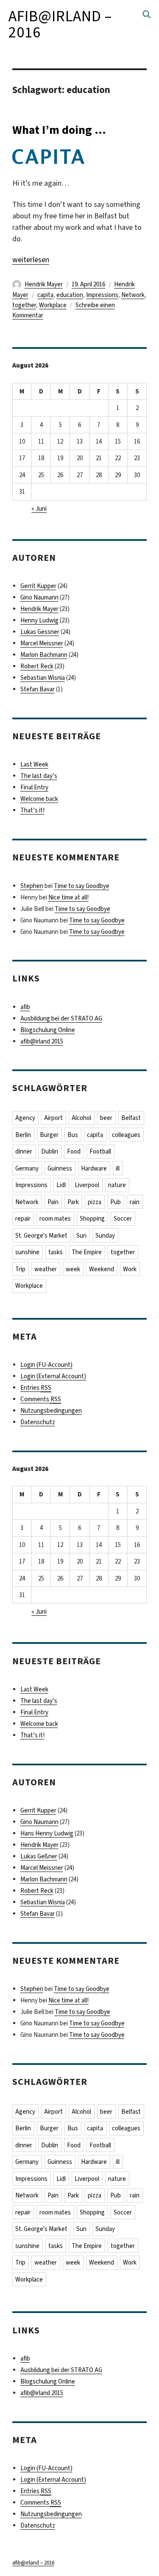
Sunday (105, 1236)
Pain (53, 1202)
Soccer (123, 1219)
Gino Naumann (39, 597)
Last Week (34, 764)
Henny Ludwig (39, 620)
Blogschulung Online (48, 1030)
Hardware (94, 1168)
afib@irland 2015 (42, 1041)
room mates (55, 1219)
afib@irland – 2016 (60, 24)
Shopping (92, 1219)
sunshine (27, 1252)
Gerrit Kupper (38, 586)
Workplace (53, 305)
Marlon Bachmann (44, 655)
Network (133, 295)
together (24, 305)
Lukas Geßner (39, 1856)
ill (118, 1168)
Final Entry (34, 787)
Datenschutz (38, 1422)
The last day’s (39, 776)
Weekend (102, 1269)
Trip (20, 1269)
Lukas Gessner (40, 632)
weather (46, 1269)
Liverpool (87, 1185)
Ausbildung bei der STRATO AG (61, 1018)
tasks (56, 1252)
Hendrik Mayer (44, 284)
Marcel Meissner (42, 643)
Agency (25, 1118)
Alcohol (81, 1118)
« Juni (39, 509)
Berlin (23, 1135)
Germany (27, 1168)
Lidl (61, 1185)
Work (130, 1269)
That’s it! (32, 810)
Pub (116, 1202)
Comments (41, 1399)
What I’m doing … (59, 130)
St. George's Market (41, 1236)
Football (100, 1151)
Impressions (102, 295)
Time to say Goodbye (82, 886)
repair (23, 1219)
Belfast (131, 1118)
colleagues (126, 1135)
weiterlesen (31, 260)
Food (74, 1151)
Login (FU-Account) (46, 1365)
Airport (53, 1118)
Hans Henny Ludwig (47, 1833)
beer (106, 1118)
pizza (95, 1202)
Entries (36, 1388)
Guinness (60, 1168)
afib (25, 1007)
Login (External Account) (53, 1376)
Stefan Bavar (38, 689)
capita (45, 295)
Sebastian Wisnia (43, 678)
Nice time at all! (68, 897)
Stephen (32, 886)
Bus (73, 1135)
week (73, 1269)
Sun (81, 1236)
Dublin (50, 1151)
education (70, 295)
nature (117, 1185)
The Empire (87, 1252)
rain (135, 1202)
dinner (24, 1151)
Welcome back (39, 799)
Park (73, 1202)
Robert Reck (37, 666)
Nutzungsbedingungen (51, 1411)
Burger (49, 1135)
